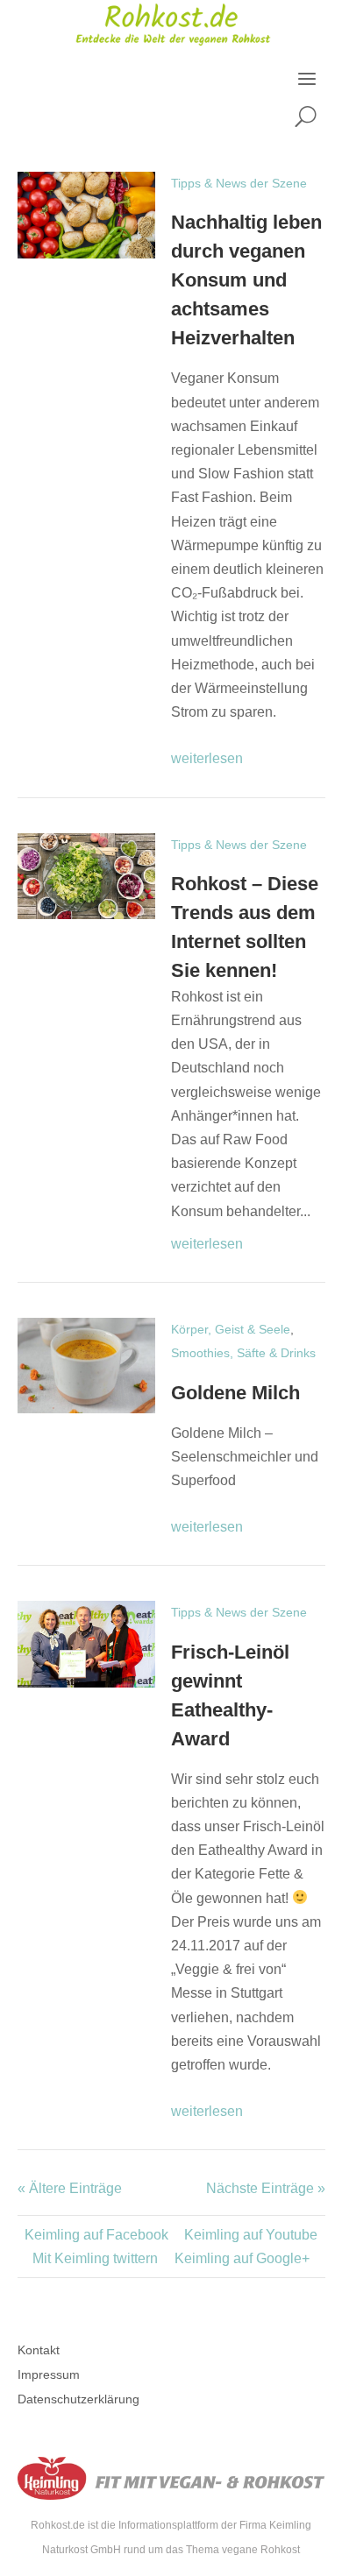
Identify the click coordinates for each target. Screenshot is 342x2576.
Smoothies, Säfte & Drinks (243, 1353)
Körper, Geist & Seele (231, 1329)
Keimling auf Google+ (242, 2258)
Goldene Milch (235, 1393)
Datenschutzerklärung (78, 2399)
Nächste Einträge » (266, 2188)
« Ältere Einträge (70, 2188)
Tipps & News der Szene (239, 183)
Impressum (49, 2374)
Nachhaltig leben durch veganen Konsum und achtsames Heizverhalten (246, 280)
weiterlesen (207, 758)
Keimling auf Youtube (251, 2235)
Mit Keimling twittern (95, 2258)
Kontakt (39, 2350)
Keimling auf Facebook (96, 2235)
